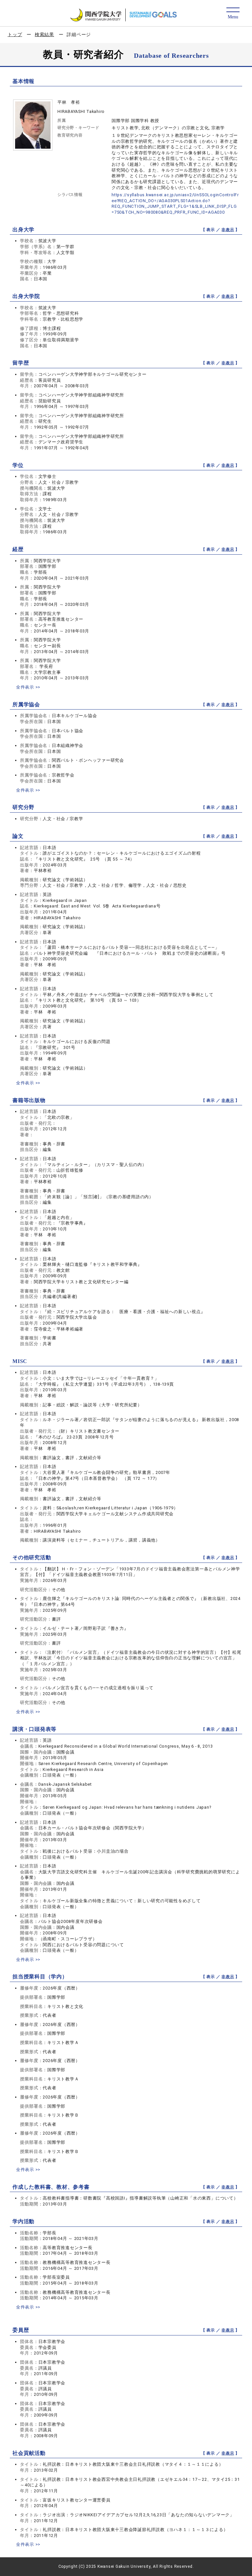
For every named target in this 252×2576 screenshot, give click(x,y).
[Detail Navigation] (233, 14)
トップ (15, 34)
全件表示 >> (28, 687)
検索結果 (44, 34)
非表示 (228, 230)
